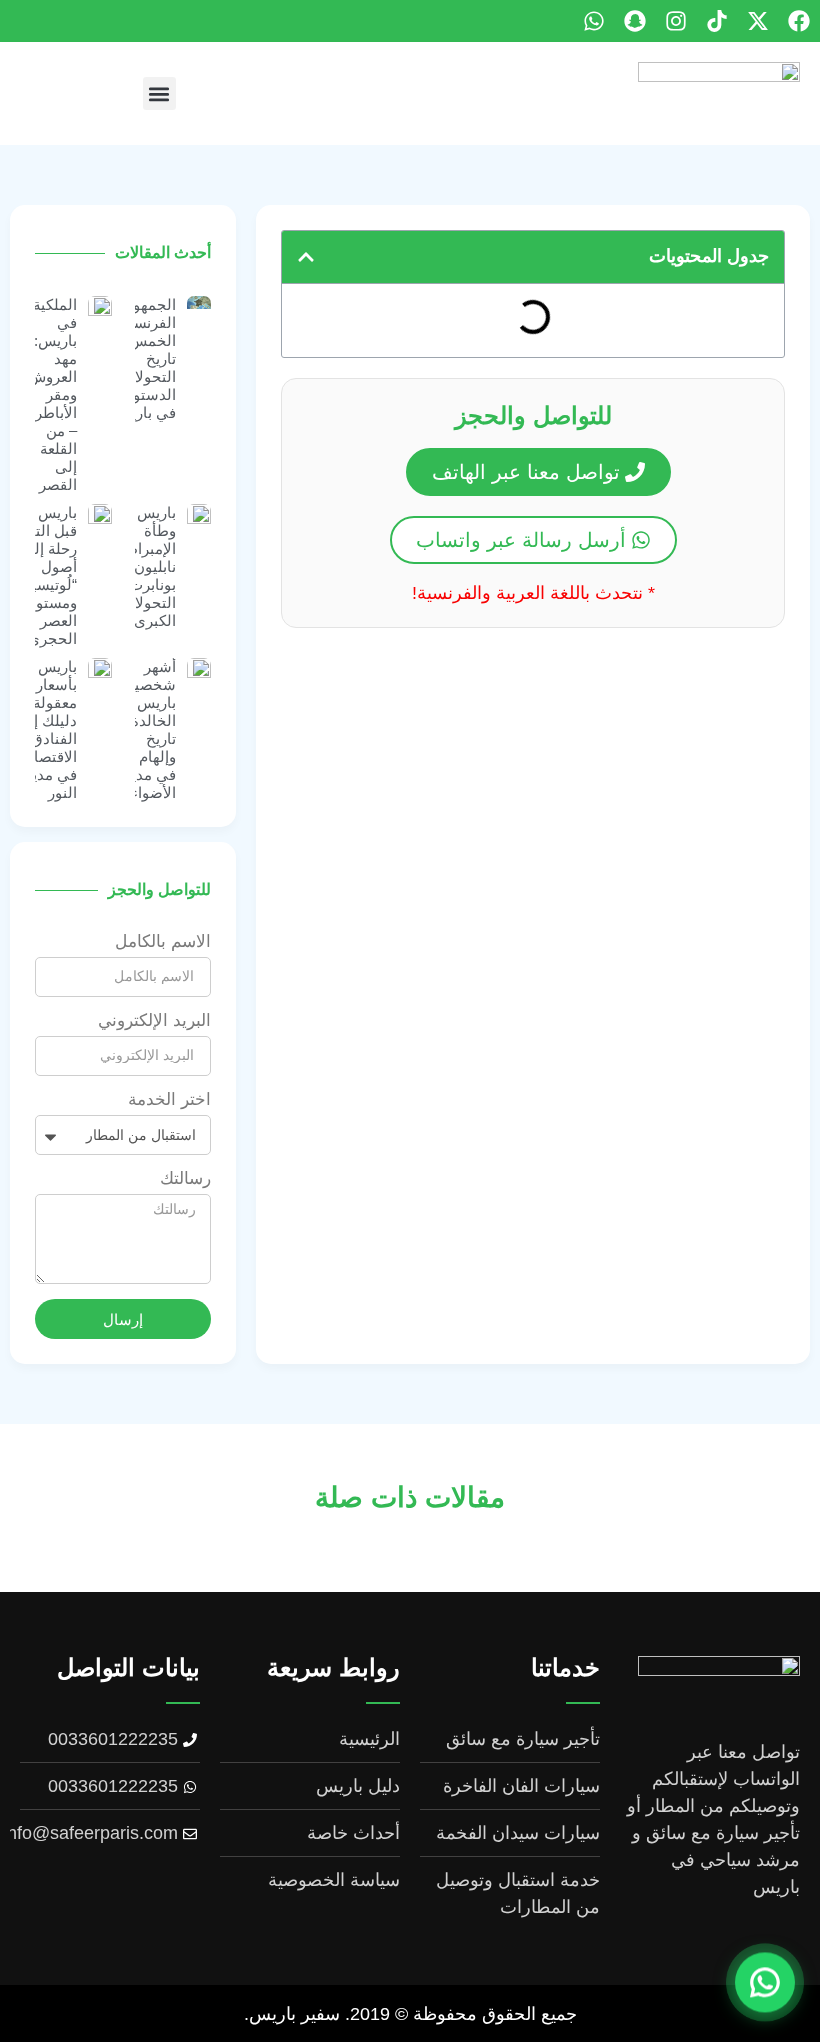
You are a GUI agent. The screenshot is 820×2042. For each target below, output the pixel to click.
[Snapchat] (635, 21)
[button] (159, 93)
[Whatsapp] (594, 21)
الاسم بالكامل (163, 942)
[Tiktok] (717, 21)
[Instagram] (676, 21)
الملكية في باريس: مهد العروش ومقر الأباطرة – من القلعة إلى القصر (52, 394)
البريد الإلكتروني (154, 1021)
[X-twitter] (758, 21)
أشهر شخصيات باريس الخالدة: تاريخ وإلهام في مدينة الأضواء (146, 729)
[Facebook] (799, 21)
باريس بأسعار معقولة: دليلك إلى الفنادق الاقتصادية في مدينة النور (46, 729)
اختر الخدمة (169, 1100)
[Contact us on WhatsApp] (765, 1985)
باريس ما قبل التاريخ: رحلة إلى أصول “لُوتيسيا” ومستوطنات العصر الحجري (38, 575)
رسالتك (185, 1179)
